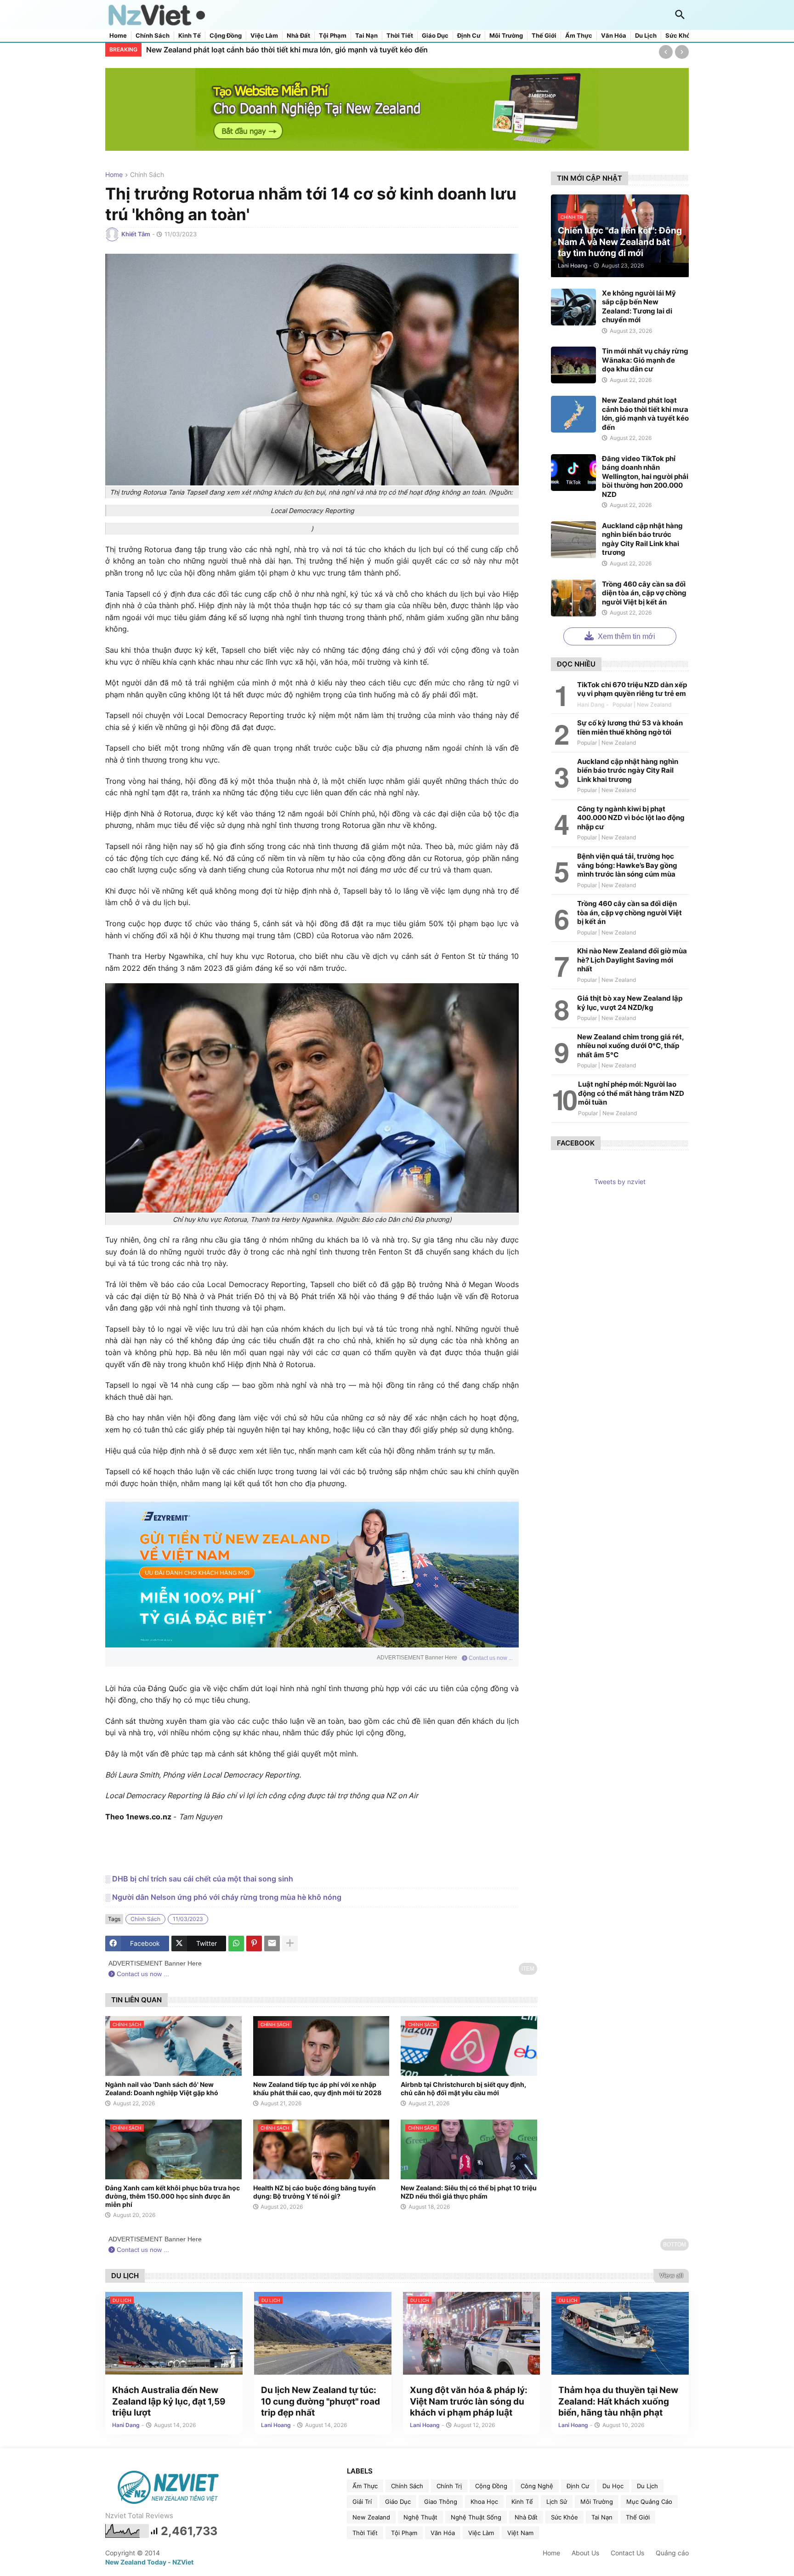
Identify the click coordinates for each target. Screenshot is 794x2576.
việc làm (481, 2533)
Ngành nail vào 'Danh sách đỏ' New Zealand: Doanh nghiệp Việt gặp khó (162, 2089)
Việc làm (264, 36)
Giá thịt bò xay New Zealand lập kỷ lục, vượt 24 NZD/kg (630, 1003)
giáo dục (398, 2502)
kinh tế (522, 2502)
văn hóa (443, 2533)
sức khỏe (564, 2517)
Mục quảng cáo (649, 2502)
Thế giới (544, 36)
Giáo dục (435, 36)
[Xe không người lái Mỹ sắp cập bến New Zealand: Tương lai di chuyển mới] (573, 307)
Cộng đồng (226, 36)
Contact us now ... (490, 1658)
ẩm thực (365, 2486)
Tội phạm (333, 36)
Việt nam (520, 2533)
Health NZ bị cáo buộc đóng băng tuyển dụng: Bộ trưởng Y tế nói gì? (315, 2192)
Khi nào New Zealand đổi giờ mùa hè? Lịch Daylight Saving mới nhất (632, 960)
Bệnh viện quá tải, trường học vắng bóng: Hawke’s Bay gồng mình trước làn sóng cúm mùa (627, 865)
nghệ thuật (420, 2517)
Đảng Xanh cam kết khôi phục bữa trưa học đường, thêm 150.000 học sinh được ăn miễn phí (173, 2196)
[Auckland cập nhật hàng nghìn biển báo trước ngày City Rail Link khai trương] (573, 540)
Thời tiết (400, 36)
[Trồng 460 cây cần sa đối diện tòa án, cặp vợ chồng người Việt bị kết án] (573, 598)
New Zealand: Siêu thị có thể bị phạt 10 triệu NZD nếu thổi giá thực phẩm (469, 2192)
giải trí (362, 2502)
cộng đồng (491, 2486)
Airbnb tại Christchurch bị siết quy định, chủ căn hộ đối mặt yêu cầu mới (463, 2089)
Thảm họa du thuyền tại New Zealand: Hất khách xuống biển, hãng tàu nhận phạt (618, 2401)
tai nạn (602, 2517)
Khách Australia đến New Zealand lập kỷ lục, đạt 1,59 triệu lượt (169, 2401)
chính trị (449, 2486)
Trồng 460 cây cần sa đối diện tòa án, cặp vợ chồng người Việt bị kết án (644, 593)
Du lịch (646, 36)
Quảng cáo (672, 2553)
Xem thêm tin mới (626, 636)
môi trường (597, 2502)
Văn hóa (614, 36)
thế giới (638, 2517)
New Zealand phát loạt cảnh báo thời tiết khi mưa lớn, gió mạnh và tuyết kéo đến (287, 50)
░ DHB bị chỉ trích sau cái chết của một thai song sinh (199, 1879)
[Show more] (290, 1943)
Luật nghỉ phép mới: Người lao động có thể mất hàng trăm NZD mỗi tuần (631, 1093)
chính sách (147, 175)
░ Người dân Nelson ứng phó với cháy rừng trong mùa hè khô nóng (223, 1897)
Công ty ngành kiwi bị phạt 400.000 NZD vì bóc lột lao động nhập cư (631, 818)
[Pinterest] (254, 1943)
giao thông (441, 2502)
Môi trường (506, 36)
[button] (680, 15)
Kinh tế (190, 36)
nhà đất (526, 2517)
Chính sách (153, 36)
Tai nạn (366, 36)
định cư (578, 2486)
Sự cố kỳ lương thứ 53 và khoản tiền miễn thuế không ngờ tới (630, 727)
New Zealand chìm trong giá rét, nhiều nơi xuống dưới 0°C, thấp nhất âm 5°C (630, 1046)
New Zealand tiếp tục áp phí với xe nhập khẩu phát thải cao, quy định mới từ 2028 (317, 2089)
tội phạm (404, 2533)
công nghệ (537, 2486)
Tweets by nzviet (620, 1182)
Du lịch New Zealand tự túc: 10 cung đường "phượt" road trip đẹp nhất (320, 2401)
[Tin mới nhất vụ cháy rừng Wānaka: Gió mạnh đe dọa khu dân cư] (573, 365)
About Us (585, 2553)
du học (613, 2486)
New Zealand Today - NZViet (149, 2562)
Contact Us (627, 2553)
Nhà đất (298, 36)
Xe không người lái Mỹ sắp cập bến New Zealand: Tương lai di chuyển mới (639, 307)
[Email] (272, 1943)
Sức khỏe (680, 36)
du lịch (647, 2486)
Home (118, 36)
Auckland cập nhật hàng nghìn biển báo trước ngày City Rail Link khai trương (642, 539)
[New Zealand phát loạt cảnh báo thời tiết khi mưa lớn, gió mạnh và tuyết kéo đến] (573, 414)
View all (671, 2275)
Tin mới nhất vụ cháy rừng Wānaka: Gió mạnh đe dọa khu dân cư (645, 360)
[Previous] (666, 52)
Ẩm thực (579, 36)
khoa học (484, 2502)
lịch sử (557, 2502)
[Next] (682, 52)
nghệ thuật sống (476, 2517)
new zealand (371, 2517)
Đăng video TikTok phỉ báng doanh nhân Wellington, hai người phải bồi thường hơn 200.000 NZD (645, 476)
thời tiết (365, 2533)
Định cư (469, 36)
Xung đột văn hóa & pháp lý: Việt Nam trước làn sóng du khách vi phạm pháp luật (469, 2401)
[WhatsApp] (236, 1943)
